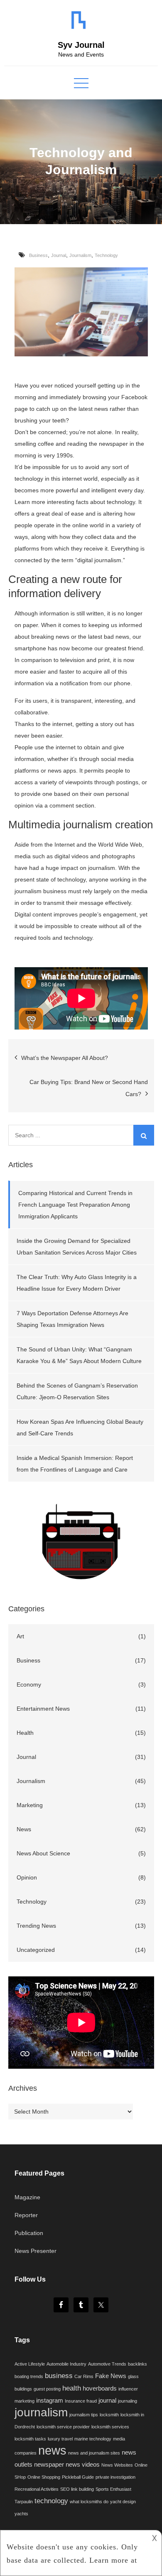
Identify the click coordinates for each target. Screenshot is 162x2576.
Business (38, 255)
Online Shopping (44, 2477)
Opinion (27, 1877)
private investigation (115, 2477)
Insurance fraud (81, 2401)
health (72, 2388)
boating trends (29, 2376)
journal (107, 2401)
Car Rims (84, 2376)
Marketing (30, 1805)
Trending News (36, 1926)
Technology (106, 255)
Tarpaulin (24, 2502)
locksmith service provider (63, 2427)
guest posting (47, 2389)
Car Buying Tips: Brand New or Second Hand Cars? (89, 1088)
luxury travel (60, 2439)
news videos (83, 2465)
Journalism (80, 255)
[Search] (144, 1135)
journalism (41, 2412)
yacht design (123, 2502)
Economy (29, 1684)
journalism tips (84, 2415)
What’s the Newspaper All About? (65, 1058)
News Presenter (36, 2251)
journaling (128, 2401)
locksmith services (110, 2427)
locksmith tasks (30, 2439)
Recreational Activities (37, 2489)
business (59, 2376)
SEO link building (77, 2489)
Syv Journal (81, 45)
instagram (50, 2401)
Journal (59, 255)
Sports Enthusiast (113, 2489)
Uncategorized (36, 1950)
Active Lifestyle (30, 2364)
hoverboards (100, 2388)
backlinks (137, 2364)
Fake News (111, 2376)
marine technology (93, 2439)
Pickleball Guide (78, 2477)
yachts (21, 2514)
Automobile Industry (66, 2364)
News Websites (117, 2465)
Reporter (26, 2215)
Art (20, 1636)
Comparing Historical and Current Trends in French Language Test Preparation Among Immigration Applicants (75, 1205)
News (24, 1829)
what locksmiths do (89, 2502)
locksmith (109, 2415)
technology (51, 2501)
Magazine (27, 2197)
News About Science (43, 1853)
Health (25, 1733)
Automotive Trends (107, 2364)
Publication (29, 2233)
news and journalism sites (94, 2453)
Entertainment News (43, 1709)
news (52, 2450)
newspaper (49, 2465)
